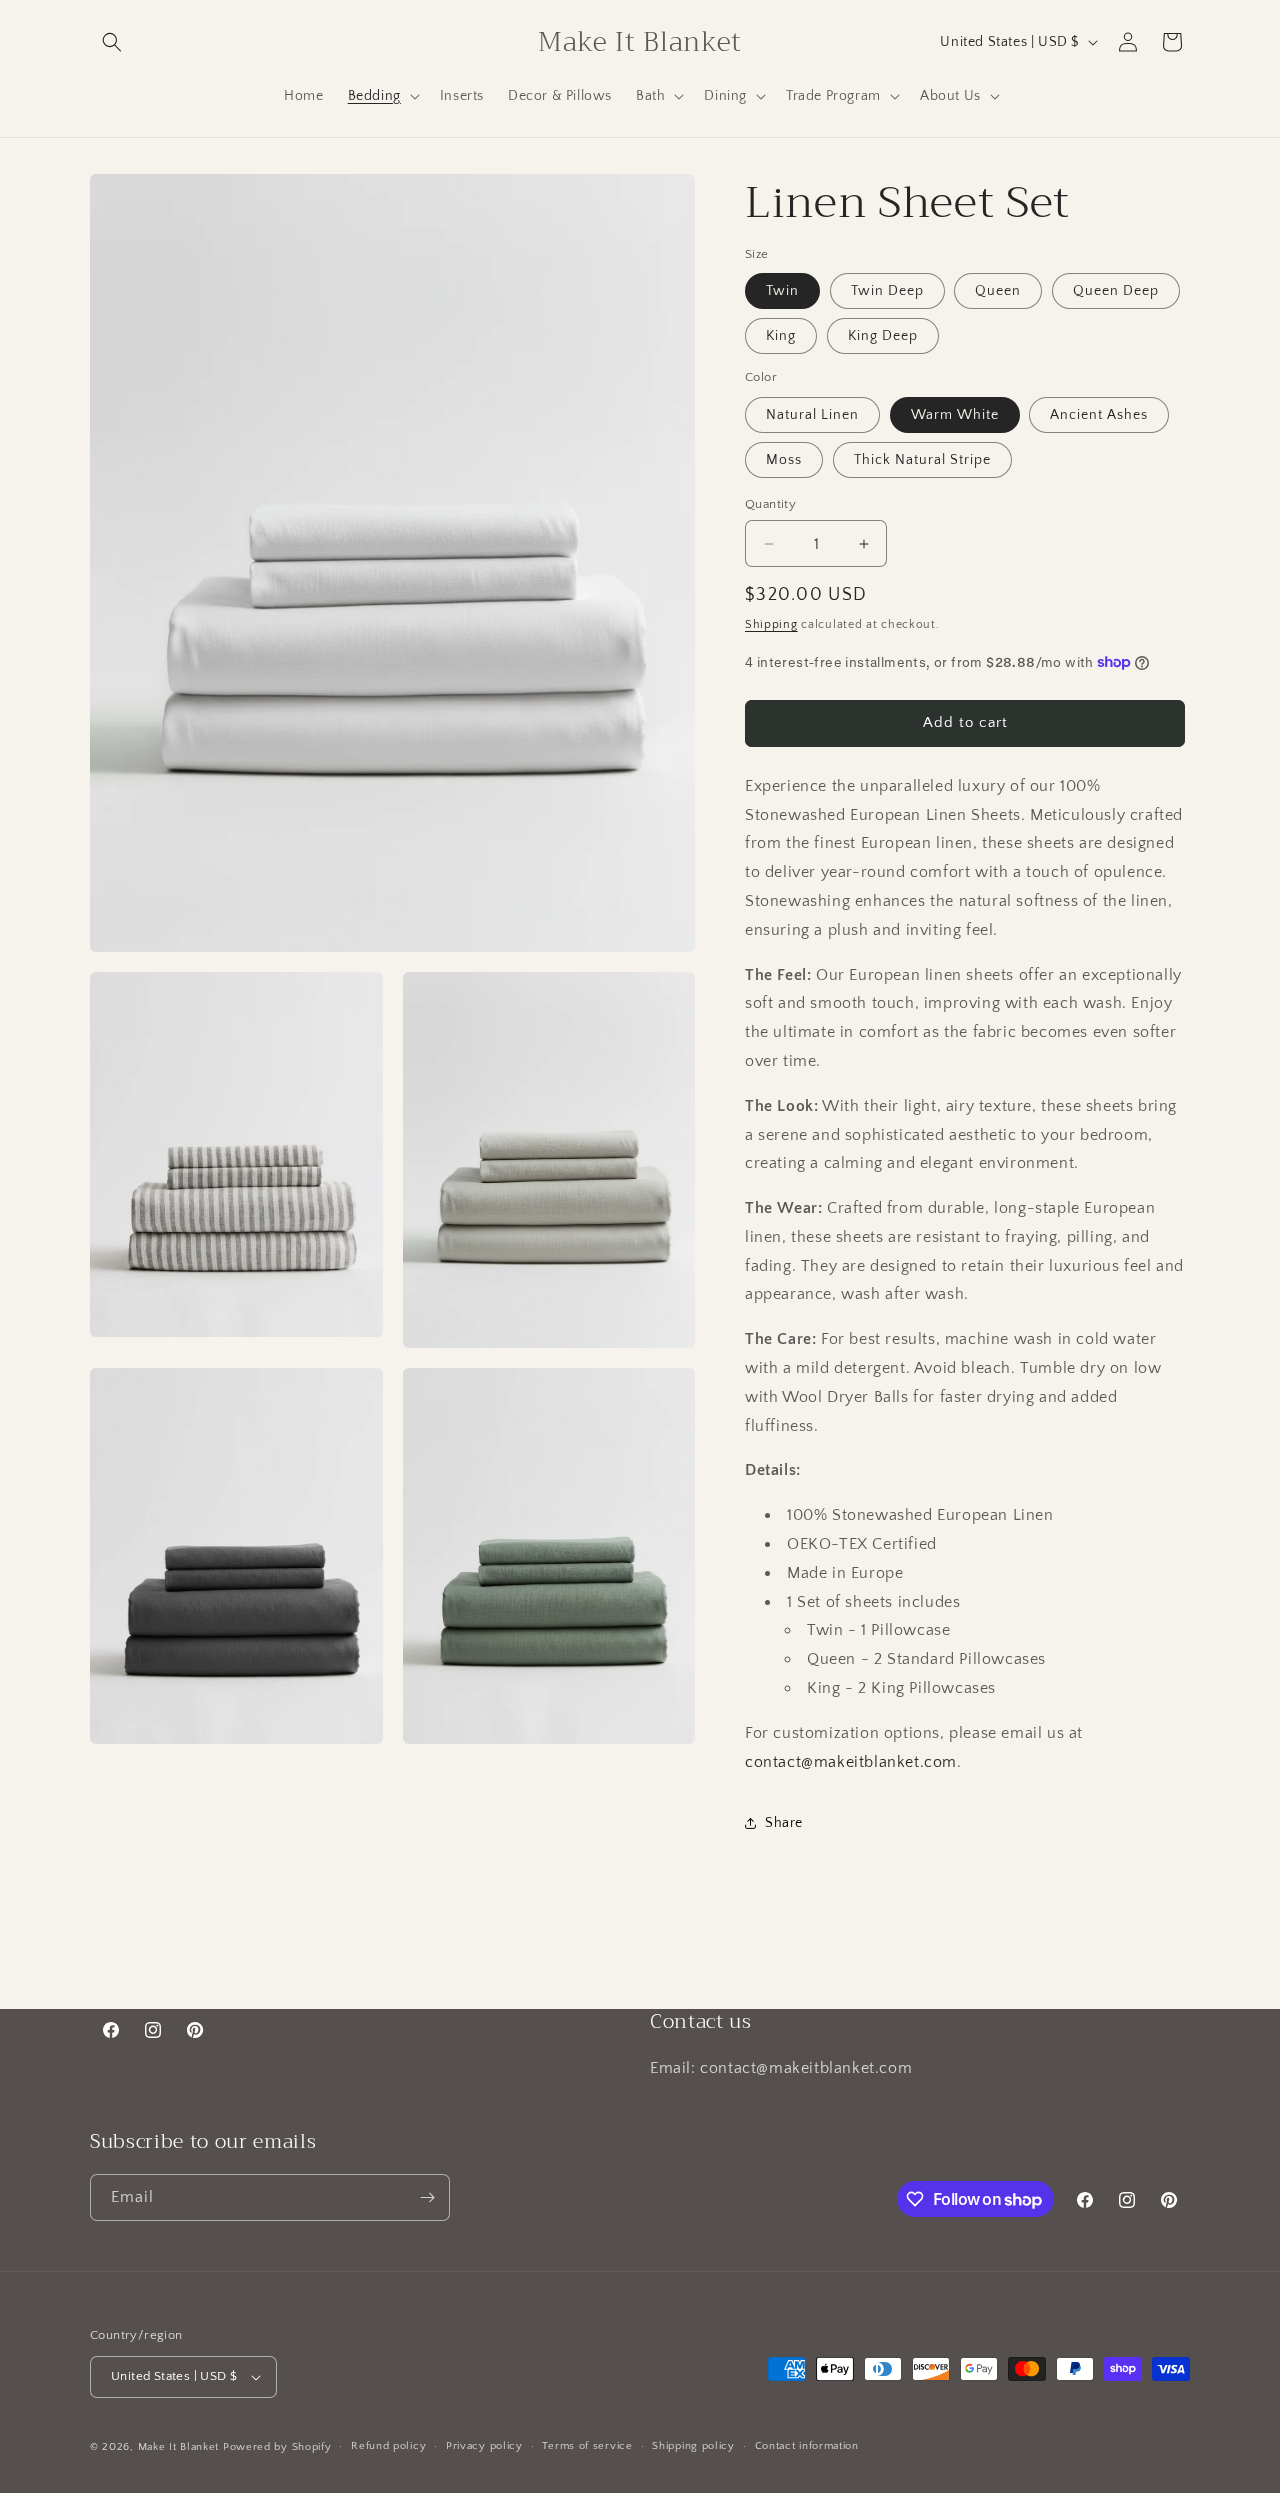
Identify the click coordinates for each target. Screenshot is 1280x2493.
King (781, 336)
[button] (112, 42)
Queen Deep (1116, 291)
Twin (782, 291)
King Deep (883, 336)
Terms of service (587, 2446)
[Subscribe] (427, 2197)
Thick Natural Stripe (922, 460)
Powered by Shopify (277, 2447)
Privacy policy (484, 2446)
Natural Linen (812, 415)
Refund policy (388, 2446)
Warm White (955, 415)
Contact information (807, 2446)
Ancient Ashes (1099, 415)
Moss (784, 460)
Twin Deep (887, 291)
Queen (998, 291)
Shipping (771, 624)
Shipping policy (693, 2446)
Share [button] (784, 1823)
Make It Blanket (179, 2447)
